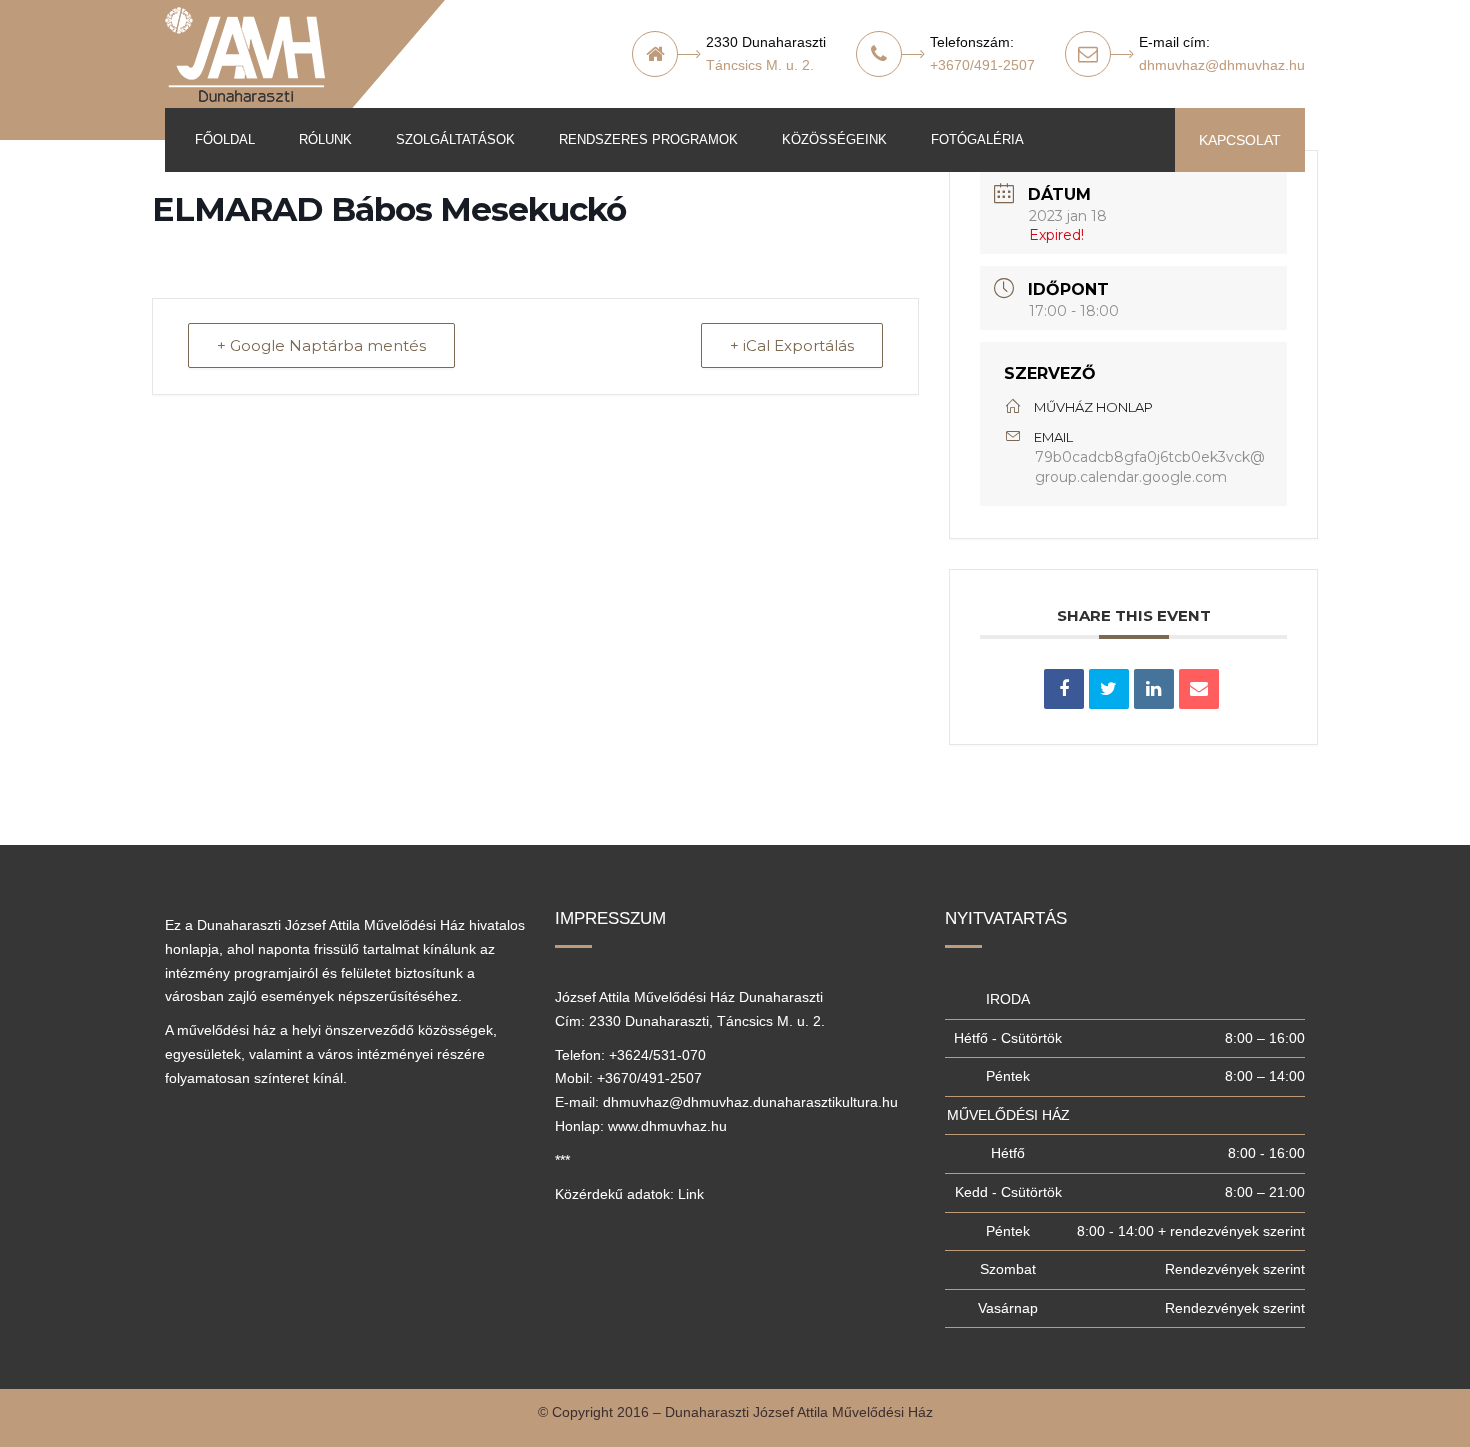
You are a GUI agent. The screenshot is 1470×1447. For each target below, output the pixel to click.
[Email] (1199, 689)
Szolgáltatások (455, 139)
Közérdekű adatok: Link (629, 1194)
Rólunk (325, 139)
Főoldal (225, 139)
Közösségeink (834, 139)
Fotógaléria (977, 139)
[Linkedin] (1154, 689)
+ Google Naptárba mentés (321, 345)
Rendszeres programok (648, 139)
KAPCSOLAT (1240, 140)
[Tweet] (1109, 689)
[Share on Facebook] (1064, 689)
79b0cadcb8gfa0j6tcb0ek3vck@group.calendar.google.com (1150, 467)
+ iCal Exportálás (792, 345)
